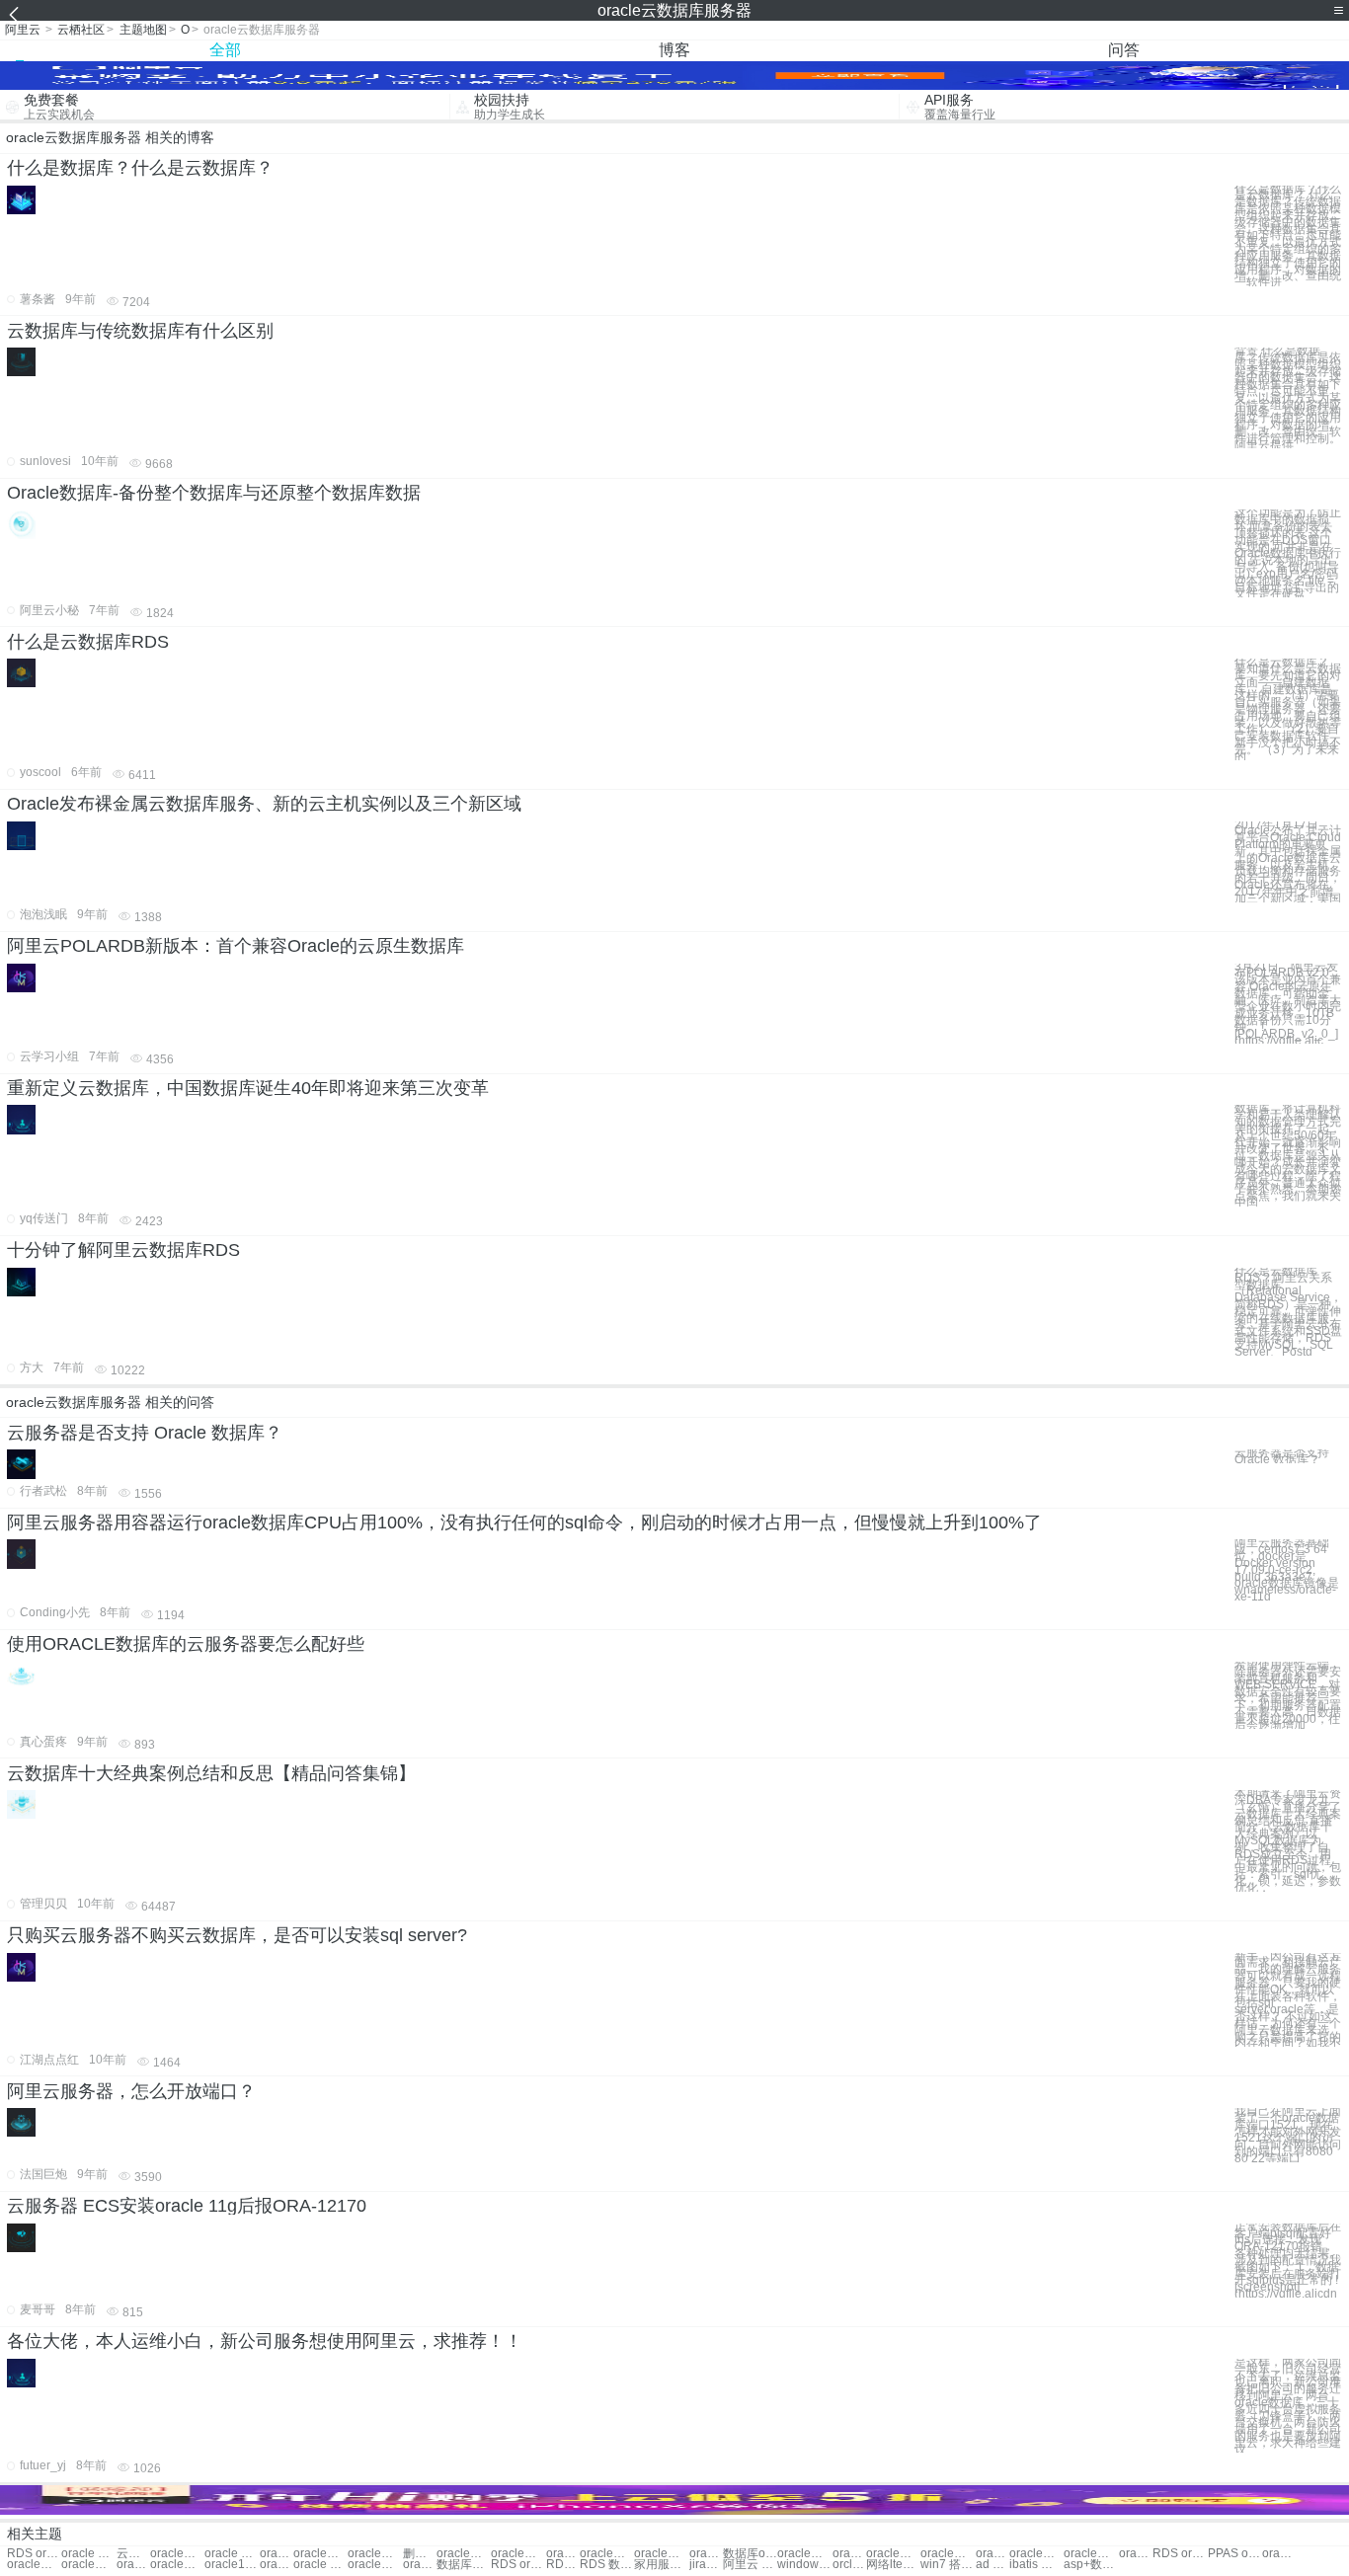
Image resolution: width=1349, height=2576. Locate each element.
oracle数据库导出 (607, 2554)
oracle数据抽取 (277, 2554)
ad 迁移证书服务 (992, 2565)
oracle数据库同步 (1136, 2554)
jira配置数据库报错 (706, 2565)
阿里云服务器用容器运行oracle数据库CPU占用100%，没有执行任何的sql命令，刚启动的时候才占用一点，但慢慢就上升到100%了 (524, 1522)
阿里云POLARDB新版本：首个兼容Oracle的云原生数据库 (236, 946)
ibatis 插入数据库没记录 (1036, 2565)
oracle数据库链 (992, 2554)
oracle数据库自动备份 (375, 2565)
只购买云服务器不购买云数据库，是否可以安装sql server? (237, 1935)
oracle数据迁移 (1279, 2554)
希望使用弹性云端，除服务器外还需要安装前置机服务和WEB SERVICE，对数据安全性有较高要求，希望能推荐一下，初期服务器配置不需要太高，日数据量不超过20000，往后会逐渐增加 (1288, 1695)
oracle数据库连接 (661, 2554)
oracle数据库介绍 (464, 2554)
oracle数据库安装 (706, 2554)
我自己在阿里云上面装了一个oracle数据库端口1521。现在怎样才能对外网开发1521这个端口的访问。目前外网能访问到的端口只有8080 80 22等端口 (1288, 2135)
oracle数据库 (177, 2554)
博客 (674, 50)
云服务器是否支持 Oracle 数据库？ (145, 1433)
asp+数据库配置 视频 (1091, 2565)
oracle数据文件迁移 (88, 2565)
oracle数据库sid (277, 2565)
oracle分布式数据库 (420, 2565)
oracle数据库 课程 (893, 2554)
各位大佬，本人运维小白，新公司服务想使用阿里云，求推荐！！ (265, 2341)
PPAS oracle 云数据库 (1235, 2554)
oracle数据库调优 (177, 2565)
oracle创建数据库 (518, 2554)
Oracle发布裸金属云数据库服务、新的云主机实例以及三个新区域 (264, 804)
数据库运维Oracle (464, 2565)
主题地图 (143, 30)
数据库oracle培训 (750, 2554)
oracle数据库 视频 (804, 2554)
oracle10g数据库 (232, 2565)
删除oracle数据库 (420, 2554)
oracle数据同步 (34, 2565)
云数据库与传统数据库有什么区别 (140, 331)
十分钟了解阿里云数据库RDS (123, 1250)
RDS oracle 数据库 (518, 2565)
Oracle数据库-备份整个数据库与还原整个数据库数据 (214, 493)
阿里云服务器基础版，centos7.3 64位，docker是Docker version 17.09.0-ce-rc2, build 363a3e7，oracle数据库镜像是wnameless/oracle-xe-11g (1287, 1569)
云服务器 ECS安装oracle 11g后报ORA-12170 (187, 2206)
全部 (225, 50)
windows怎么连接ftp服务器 (804, 2565)
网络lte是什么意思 (893, 2565)
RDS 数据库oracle (607, 2565)
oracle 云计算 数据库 (320, 2565)
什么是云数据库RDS (88, 642)
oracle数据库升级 (375, 2554)
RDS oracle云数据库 (1180, 2554)
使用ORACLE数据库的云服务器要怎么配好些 (186, 1644)
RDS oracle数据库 (563, 2565)
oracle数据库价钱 (1036, 2554)
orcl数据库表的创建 (849, 2565)
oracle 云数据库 (88, 2554)
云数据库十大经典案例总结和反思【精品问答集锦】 (211, 1773)
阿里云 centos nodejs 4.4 (750, 2565)
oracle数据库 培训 (948, 2554)
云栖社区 (81, 30)
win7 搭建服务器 (948, 2565)
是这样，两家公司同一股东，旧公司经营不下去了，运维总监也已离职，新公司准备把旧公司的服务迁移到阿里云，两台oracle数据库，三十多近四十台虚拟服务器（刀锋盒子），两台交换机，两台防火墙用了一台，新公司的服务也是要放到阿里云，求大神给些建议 (1288, 2406)
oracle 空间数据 (232, 2554)
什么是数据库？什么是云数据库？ (140, 168)
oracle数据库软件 (849, 2554)
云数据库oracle (133, 2554)
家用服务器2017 (661, 2565)
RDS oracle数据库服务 (34, 2554)
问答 (1124, 50)
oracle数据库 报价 (320, 2554)
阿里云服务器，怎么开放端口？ (131, 2091)
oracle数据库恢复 (563, 2554)
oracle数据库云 (1091, 2554)
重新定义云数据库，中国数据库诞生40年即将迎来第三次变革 (248, 1088)
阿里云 (23, 30)
